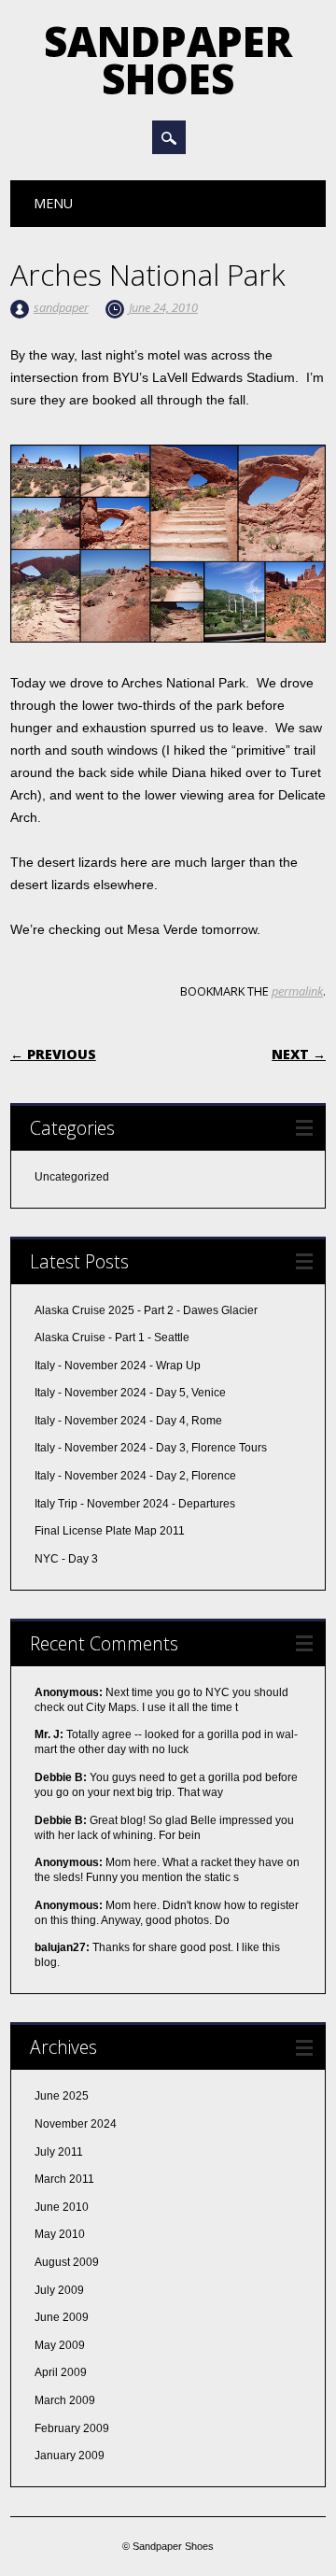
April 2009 (61, 2372)
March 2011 (64, 2179)
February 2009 (72, 2428)
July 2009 (59, 2290)
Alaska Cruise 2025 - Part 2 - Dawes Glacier (146, 1310)
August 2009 (67, 2262)
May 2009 (60, 2345)
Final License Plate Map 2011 (110, 1531)
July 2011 (59, 2152)
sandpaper (61, 307)
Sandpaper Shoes (168, 60)
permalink (297, 991)
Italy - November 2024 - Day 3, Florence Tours (151, 1448)
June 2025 (62, 2096)
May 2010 (60, 2234)
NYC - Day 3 (66, 1559)
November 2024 (76, 2124)
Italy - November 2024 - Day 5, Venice (130, 1393)
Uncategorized (72, 1177)
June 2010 (62, 2207)
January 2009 (70, 2456)
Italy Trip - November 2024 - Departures (135, 1504)
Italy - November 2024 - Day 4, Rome (128, 1421)
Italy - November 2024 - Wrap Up (118, 1366)
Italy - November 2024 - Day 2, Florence (135, 1476)
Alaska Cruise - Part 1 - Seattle (112, 1338)
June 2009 (62, 2317)
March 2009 (65, 2400)
